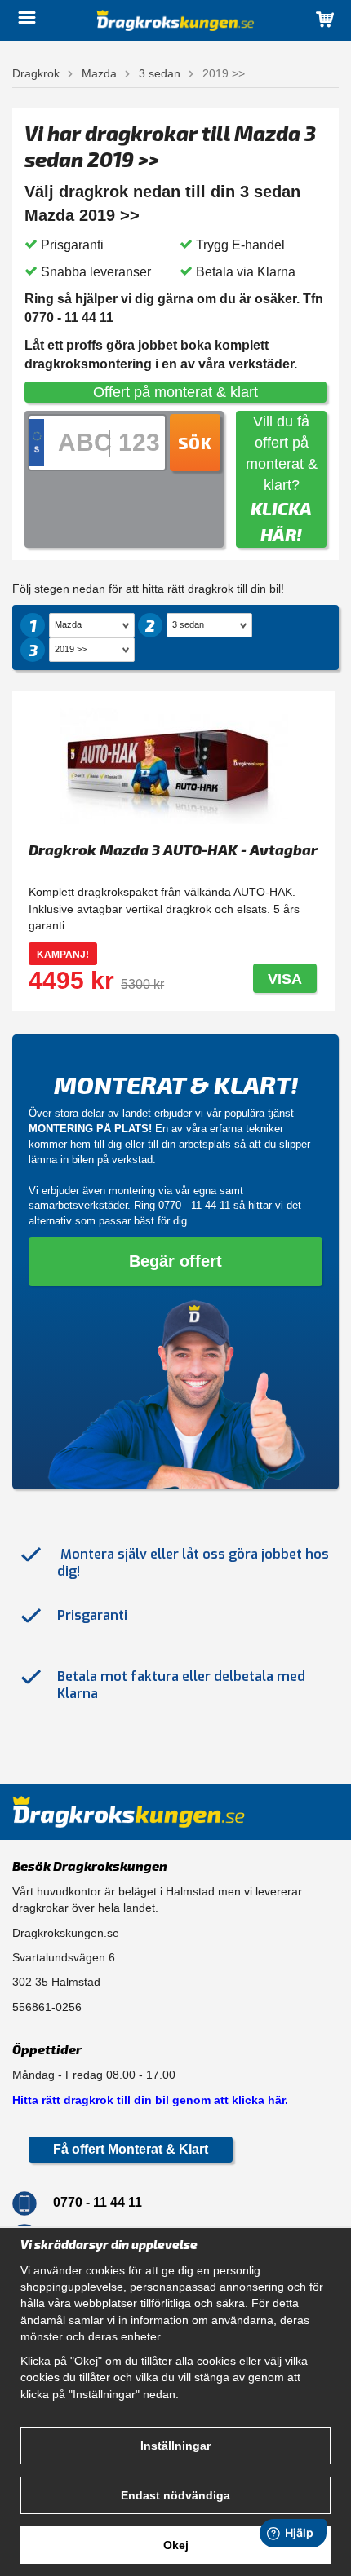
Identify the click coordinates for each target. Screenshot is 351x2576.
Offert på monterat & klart (175, 392)
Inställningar (175, 2446)
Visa (285, 979)
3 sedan (160, 73)
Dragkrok (36, 73)
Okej (176, 2545)
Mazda (99, 73)
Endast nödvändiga (175, 2495)
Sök (195, 443)
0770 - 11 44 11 (194, 1205)
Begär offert (175, 1261)
